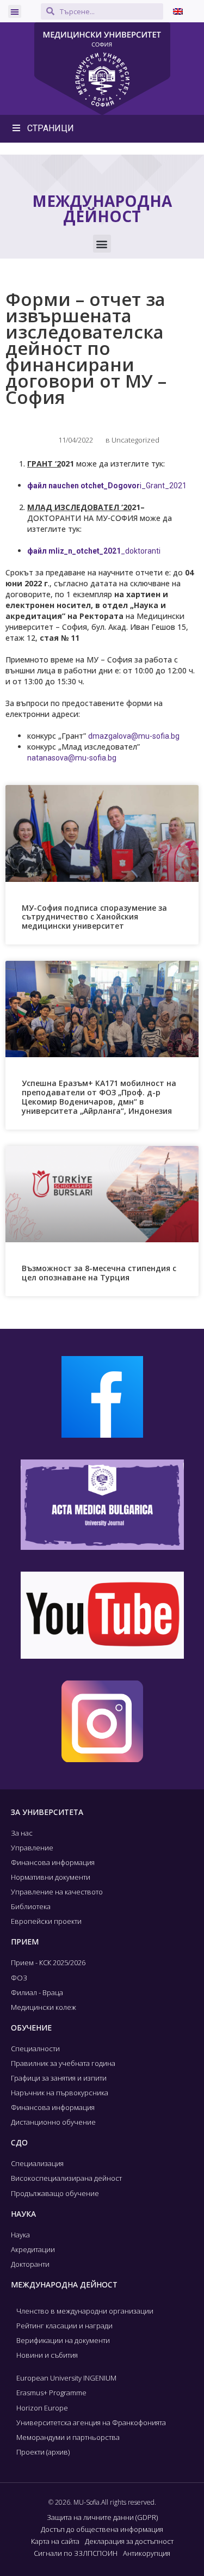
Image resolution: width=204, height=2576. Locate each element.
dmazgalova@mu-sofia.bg (134, 736)
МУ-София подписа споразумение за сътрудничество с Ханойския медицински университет (94, 917)
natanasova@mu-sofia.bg (72, 758)
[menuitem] (178, 11)
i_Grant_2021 (107, 486)
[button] (15, 11)
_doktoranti (94, 551)
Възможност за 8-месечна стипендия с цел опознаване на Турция (99, 1273)
